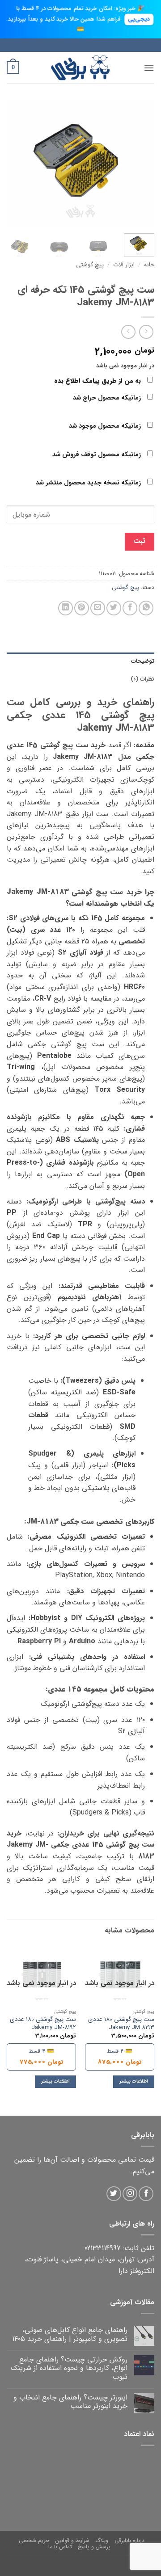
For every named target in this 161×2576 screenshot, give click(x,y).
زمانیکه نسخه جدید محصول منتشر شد (89, 483)
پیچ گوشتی (90, 265)
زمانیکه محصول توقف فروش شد (97, 455)
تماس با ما (60, 2547)
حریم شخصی (34, 2540)
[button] (149, 68)
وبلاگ (102, 2540)
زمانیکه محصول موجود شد (106, 426)
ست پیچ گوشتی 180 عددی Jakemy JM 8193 (121, 2023)
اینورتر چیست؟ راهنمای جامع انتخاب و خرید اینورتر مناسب (70, 2402)
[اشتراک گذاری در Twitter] (114, 608)
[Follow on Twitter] (114, 2194)
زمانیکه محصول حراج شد (108, 398)
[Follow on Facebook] (146, 2194)
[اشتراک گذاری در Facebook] (130, 608)
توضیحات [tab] (143, 661)
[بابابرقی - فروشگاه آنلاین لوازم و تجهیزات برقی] (80, 68)
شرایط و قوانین (72, 2540)
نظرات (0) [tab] (142, 679)
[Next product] (146, 332)
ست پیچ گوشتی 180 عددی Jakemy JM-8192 (43, 2023)
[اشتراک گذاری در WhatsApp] (146, 608)
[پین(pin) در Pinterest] (82, 608)
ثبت (139, 541)
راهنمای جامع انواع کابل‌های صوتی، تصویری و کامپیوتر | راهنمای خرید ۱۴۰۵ (70, 2334)
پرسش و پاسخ (94, 2547)
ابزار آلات (124, 265)
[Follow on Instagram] (130, 2194)
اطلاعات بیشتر (134, 2081)
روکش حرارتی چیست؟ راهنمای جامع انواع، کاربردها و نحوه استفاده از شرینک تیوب (69, 2368)
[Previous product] (128, 332)
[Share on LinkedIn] (66, 608)
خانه (149, 265)
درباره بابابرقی (129, 2540)
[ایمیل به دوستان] (98, 608)
